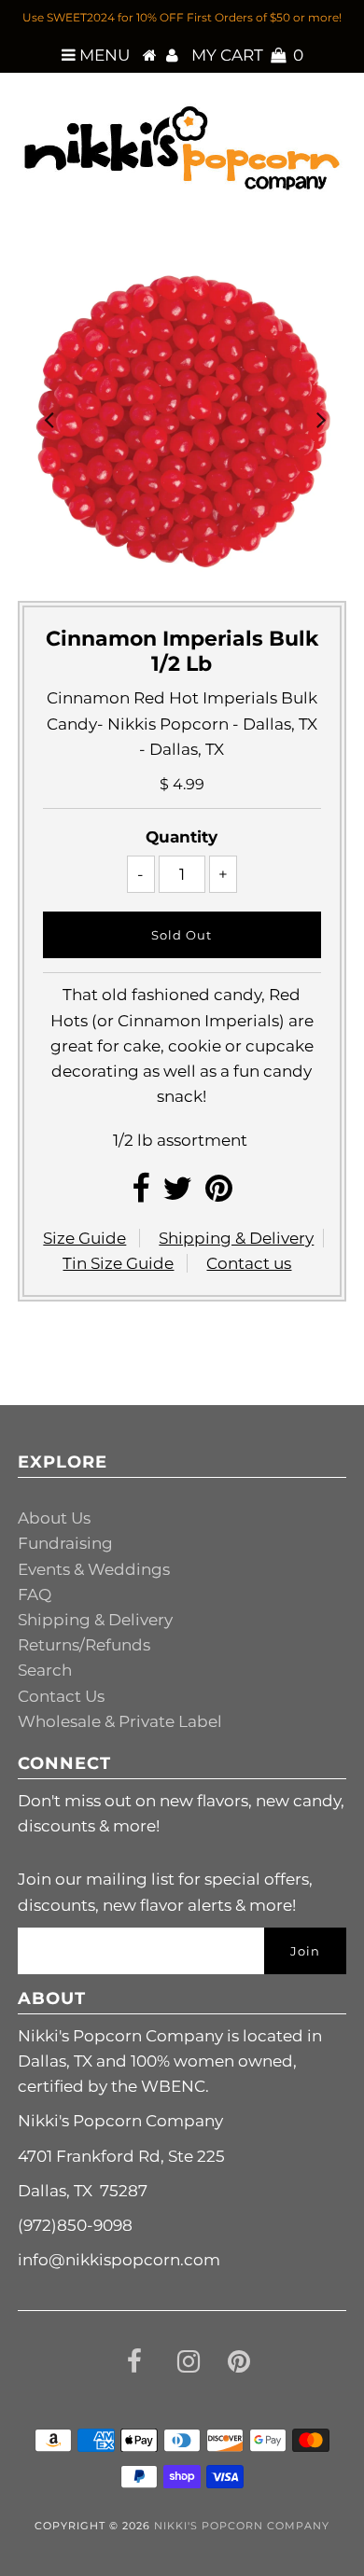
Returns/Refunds (84, 1645)
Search (45, 1670)
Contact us (249, 1263)
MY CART (247, 55)
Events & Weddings (94, 1569)
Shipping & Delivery (236, 1238)
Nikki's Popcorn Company (242, 2526)
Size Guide (84, 1238)
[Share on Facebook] (140, 1194)
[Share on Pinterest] (219, 1194)
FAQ (35, 1594)
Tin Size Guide (118, 1263)
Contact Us (61, 1696)
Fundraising (65, 1543)
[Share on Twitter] (177, 1194)
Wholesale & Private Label (120, 1721)
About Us (54, 1518)
